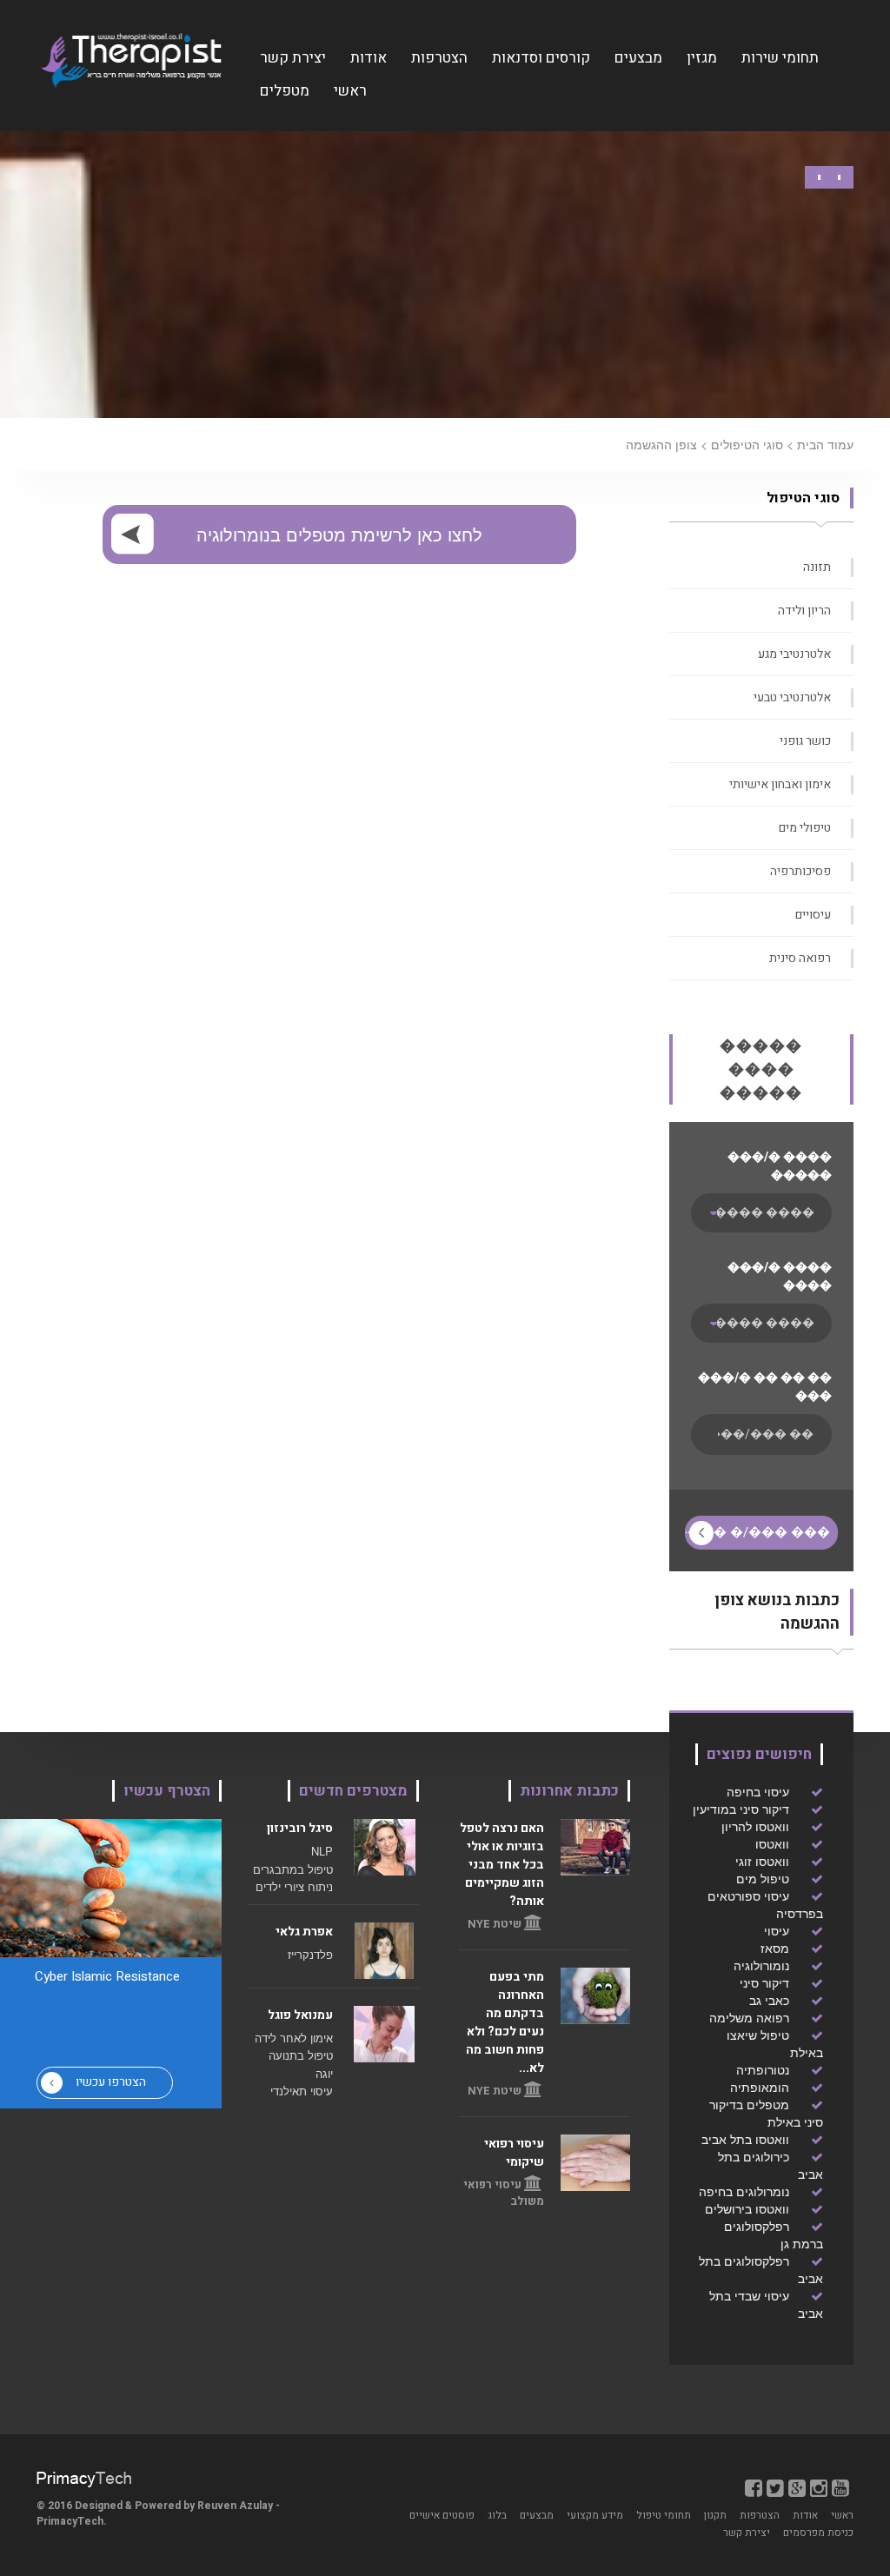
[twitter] (775, 2487)
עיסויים (813, 915)
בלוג (497, 2515)
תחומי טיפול (664, 2515)
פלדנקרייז (310, 1954)
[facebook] (754, 2487)
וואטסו (772, 1843)
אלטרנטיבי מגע (794, 654)
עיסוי (777, 1930)
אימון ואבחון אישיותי (780, 784)
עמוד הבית (825, 444)
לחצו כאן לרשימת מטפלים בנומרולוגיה (339, 534)
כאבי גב (769, 2000)
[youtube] (840, 2487)
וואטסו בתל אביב (745, 2139)
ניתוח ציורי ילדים (294, 1886)
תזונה (817, 567)
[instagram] (819, 2487)
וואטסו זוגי (762, 1861)
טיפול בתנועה (301, 2055)
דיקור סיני (764, 1982)
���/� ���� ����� (780, 1166)
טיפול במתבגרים (293, 1869)
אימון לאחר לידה (294, 2038)
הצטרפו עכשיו (111, 2082)
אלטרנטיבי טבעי (792, 697)
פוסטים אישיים (442, 2515)
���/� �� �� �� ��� (765, 1387)
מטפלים (285, 91)
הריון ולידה (804, 611)
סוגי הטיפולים (747, 444)
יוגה (324, 2073)
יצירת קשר (293, 58)
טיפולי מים (805, 828)
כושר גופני (805, 741)
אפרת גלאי (304, 1932)
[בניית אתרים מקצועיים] (84, 2478)
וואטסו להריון (755, 1826)
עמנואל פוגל (300, 2015)
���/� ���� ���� (780, 1277)
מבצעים (638, 58)
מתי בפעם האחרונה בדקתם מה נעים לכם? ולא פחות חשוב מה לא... (505, 2022)
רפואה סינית (800, 958)
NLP (322, 1851)
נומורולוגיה (761, 1965)
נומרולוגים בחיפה (744, 2191)
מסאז (775, 1948)
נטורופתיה (763, 2069)
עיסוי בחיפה (758, 1791)
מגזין (702, 58)
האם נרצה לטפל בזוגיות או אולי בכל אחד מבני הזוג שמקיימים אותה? (502, 1865)
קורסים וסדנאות (541, 58)
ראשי (350, 91)
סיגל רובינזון (300, 1828)
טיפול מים (763, 1878)
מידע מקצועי (595, 2515)
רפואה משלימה (749, 2017)
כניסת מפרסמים (818, 2533)
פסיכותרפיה (800, 871)
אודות (369, 58)
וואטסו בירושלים (747, 2208)
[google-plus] (797, 2487)
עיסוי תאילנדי (302, 2091)
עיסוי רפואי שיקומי (514, 2153)
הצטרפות (439, 58)
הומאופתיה (760, 2087)
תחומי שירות (780, 58)
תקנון (715, 2515)
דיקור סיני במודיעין (741, 1809)
